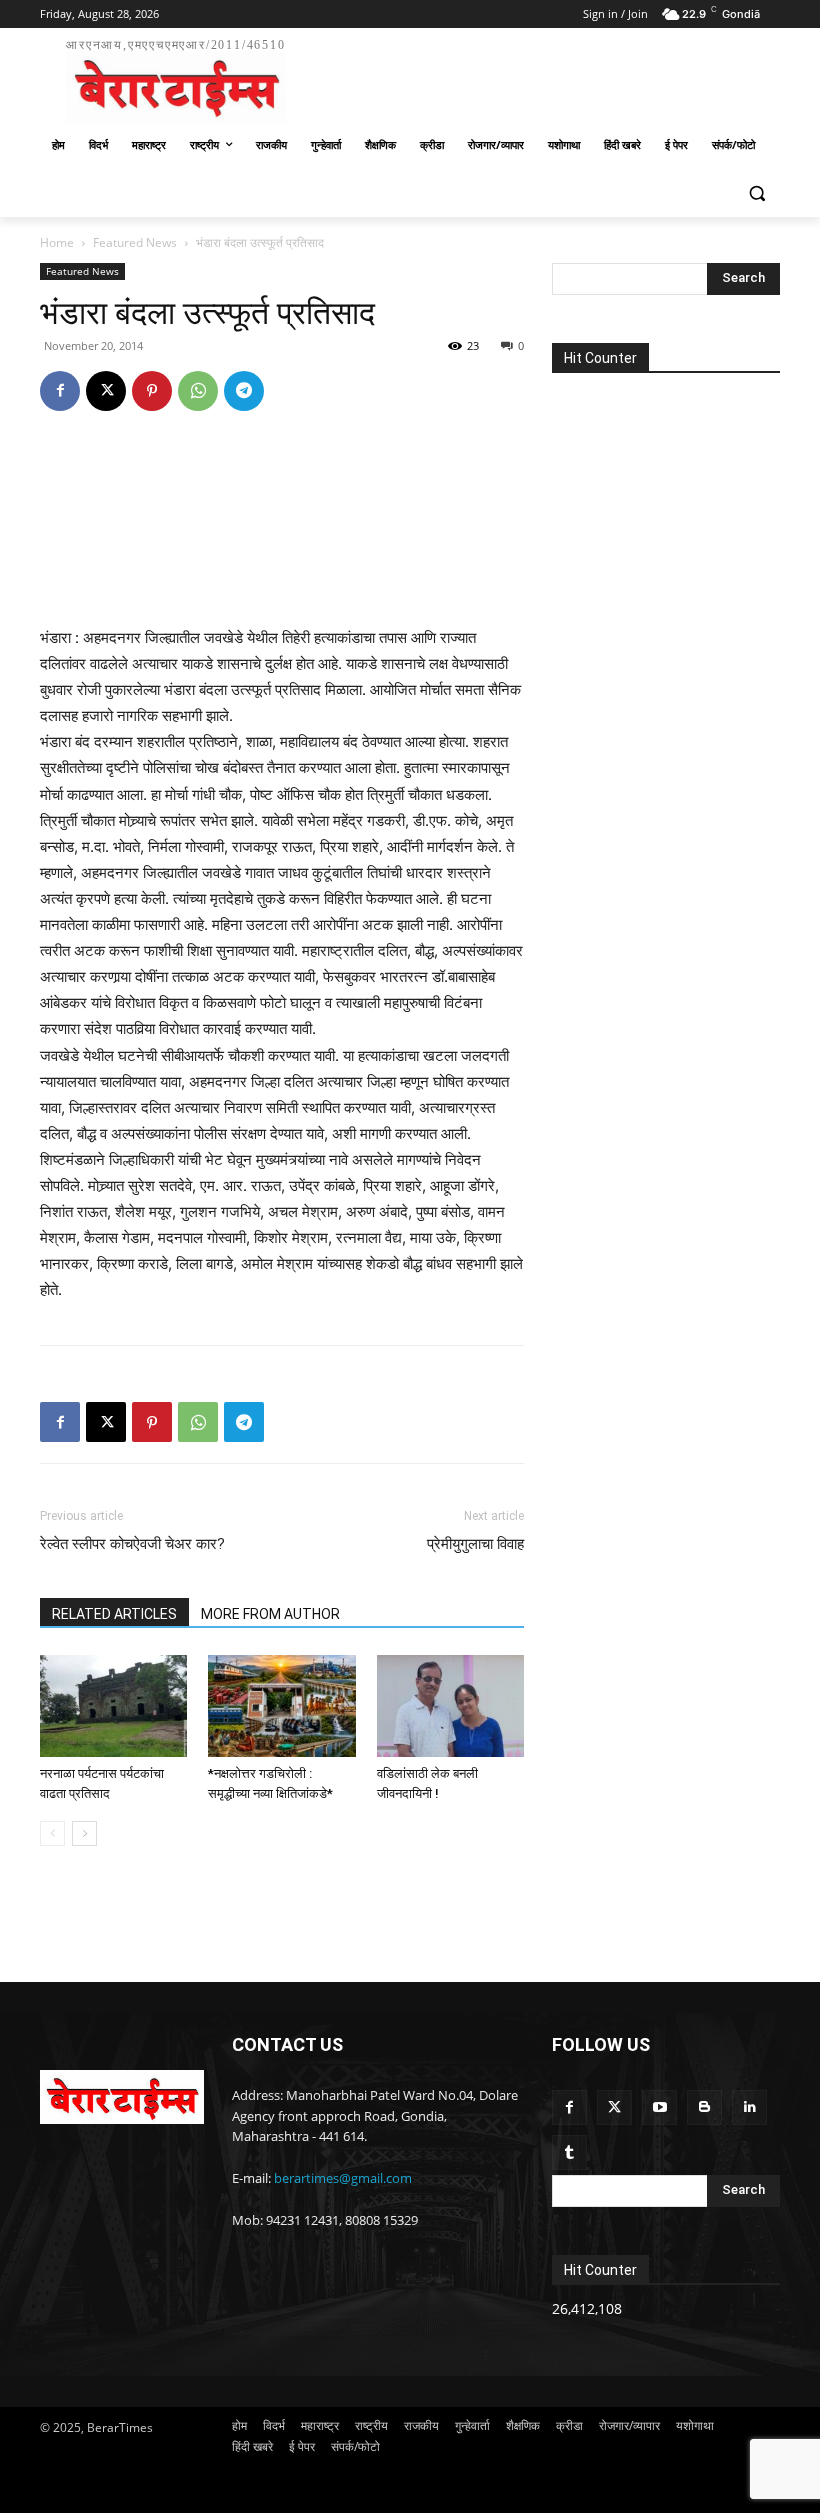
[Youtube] (659, 2107)
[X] (106, 391)
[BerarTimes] (122, 2097)
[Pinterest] (152, 391)
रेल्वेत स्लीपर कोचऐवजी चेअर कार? (132, 1544)
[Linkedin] (749, 2107)
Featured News (135, 242)
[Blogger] (704, 2107)
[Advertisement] (546, 78)
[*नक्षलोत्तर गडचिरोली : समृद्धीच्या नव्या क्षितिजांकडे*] (281, 1705)
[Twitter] (614, 2107)
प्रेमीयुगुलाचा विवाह (475, 1544)
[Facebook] (60, 391)
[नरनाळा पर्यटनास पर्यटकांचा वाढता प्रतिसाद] (113, 1705)
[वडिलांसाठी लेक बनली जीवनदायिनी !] (450, 1705)
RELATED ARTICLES (114, 1614)
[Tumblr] (569, 2152)
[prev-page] (52, 1833)
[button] (756, 193)
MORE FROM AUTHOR (270, 1614)
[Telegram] (244, 391)
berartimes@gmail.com (343, 2178)
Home (57, 242)
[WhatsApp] (198, 391)
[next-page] (84, 1833)
